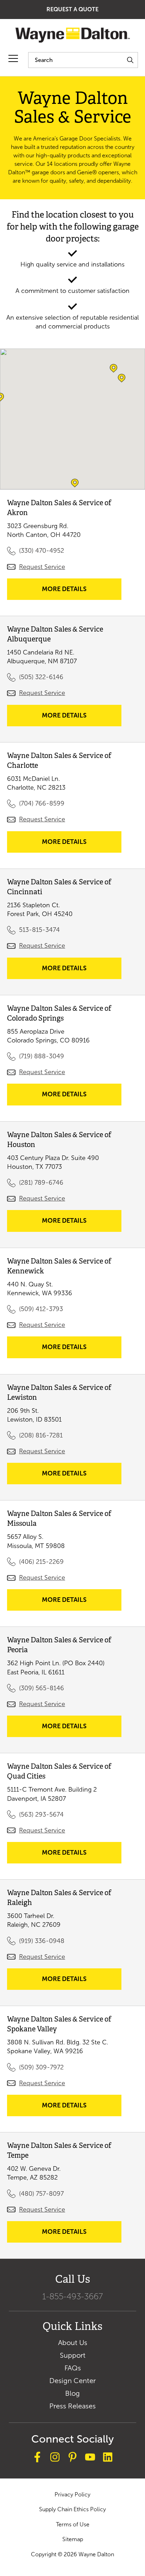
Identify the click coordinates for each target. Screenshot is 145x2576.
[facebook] (37, 2458)
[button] (122, 378)
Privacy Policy (72, 2494)
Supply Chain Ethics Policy (72, 2509)
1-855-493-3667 (72, 2296)
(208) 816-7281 (41, 1435)
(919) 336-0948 (42, 1941)
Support (73, 2355)
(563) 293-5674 (41, 1815)
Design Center (72, 2381)
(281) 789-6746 (41, 1183)
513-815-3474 (39, 930)
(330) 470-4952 (42, 551)
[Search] (130, 60)
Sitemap (73, 2539)
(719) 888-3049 (42, 1056)
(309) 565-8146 (42, 1688)
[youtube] (90, 2458)
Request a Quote (72, 9)
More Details (77, 592)
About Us (73, 2343)
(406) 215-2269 (41, 1562)
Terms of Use (73, 2524)
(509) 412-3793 (41, 1309)
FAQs (73, 2368)
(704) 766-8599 (42, 803)
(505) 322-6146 (41, 677)
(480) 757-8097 (41, 2194)
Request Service (42, 567)
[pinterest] (72, 2458)
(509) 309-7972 (41, 2067)
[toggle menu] (13, 59)
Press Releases (72, 2406)
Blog (72, 2393)
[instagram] (55, 2458)
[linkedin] (108, 2458)
